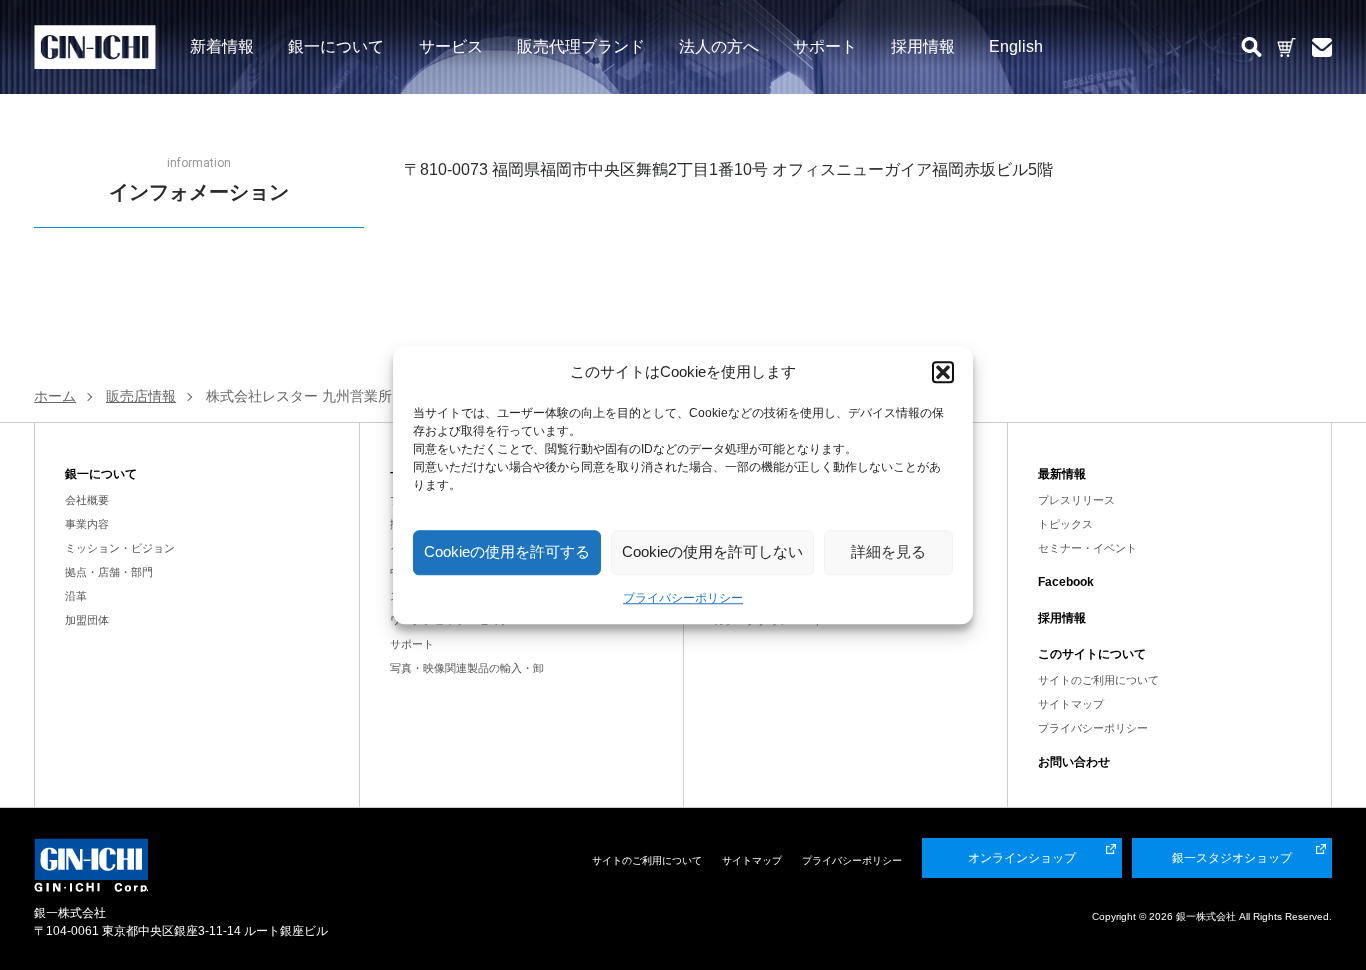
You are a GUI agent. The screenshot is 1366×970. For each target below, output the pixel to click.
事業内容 (87, 524)
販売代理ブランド (581, 46)
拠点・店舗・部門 (109, 572)
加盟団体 (87, 620)
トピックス (1065, 524)
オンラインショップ (1022, 858)
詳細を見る (888, 551)
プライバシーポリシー (683, 598)
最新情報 (1062, 474)
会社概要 (87, 500)
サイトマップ (1071, 704)
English (1016, 46)
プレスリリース (1076, 500)
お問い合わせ (1074, 762)
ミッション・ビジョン (120, 548)
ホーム (55, 396)
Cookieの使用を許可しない (712, 551)
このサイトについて (1092, 654)
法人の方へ (719, 46)
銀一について (336, 46)
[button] (943, 373)
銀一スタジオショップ (1232, 858)
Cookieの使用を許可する (507, 551)
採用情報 (923, 46)
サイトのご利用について (1098, 680)
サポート (825, 46)
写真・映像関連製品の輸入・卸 (467, 668)
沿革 (76, 596)
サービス (451, 46)
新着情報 (222, 46)
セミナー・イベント (1087, 548)
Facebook (1066, 582)
